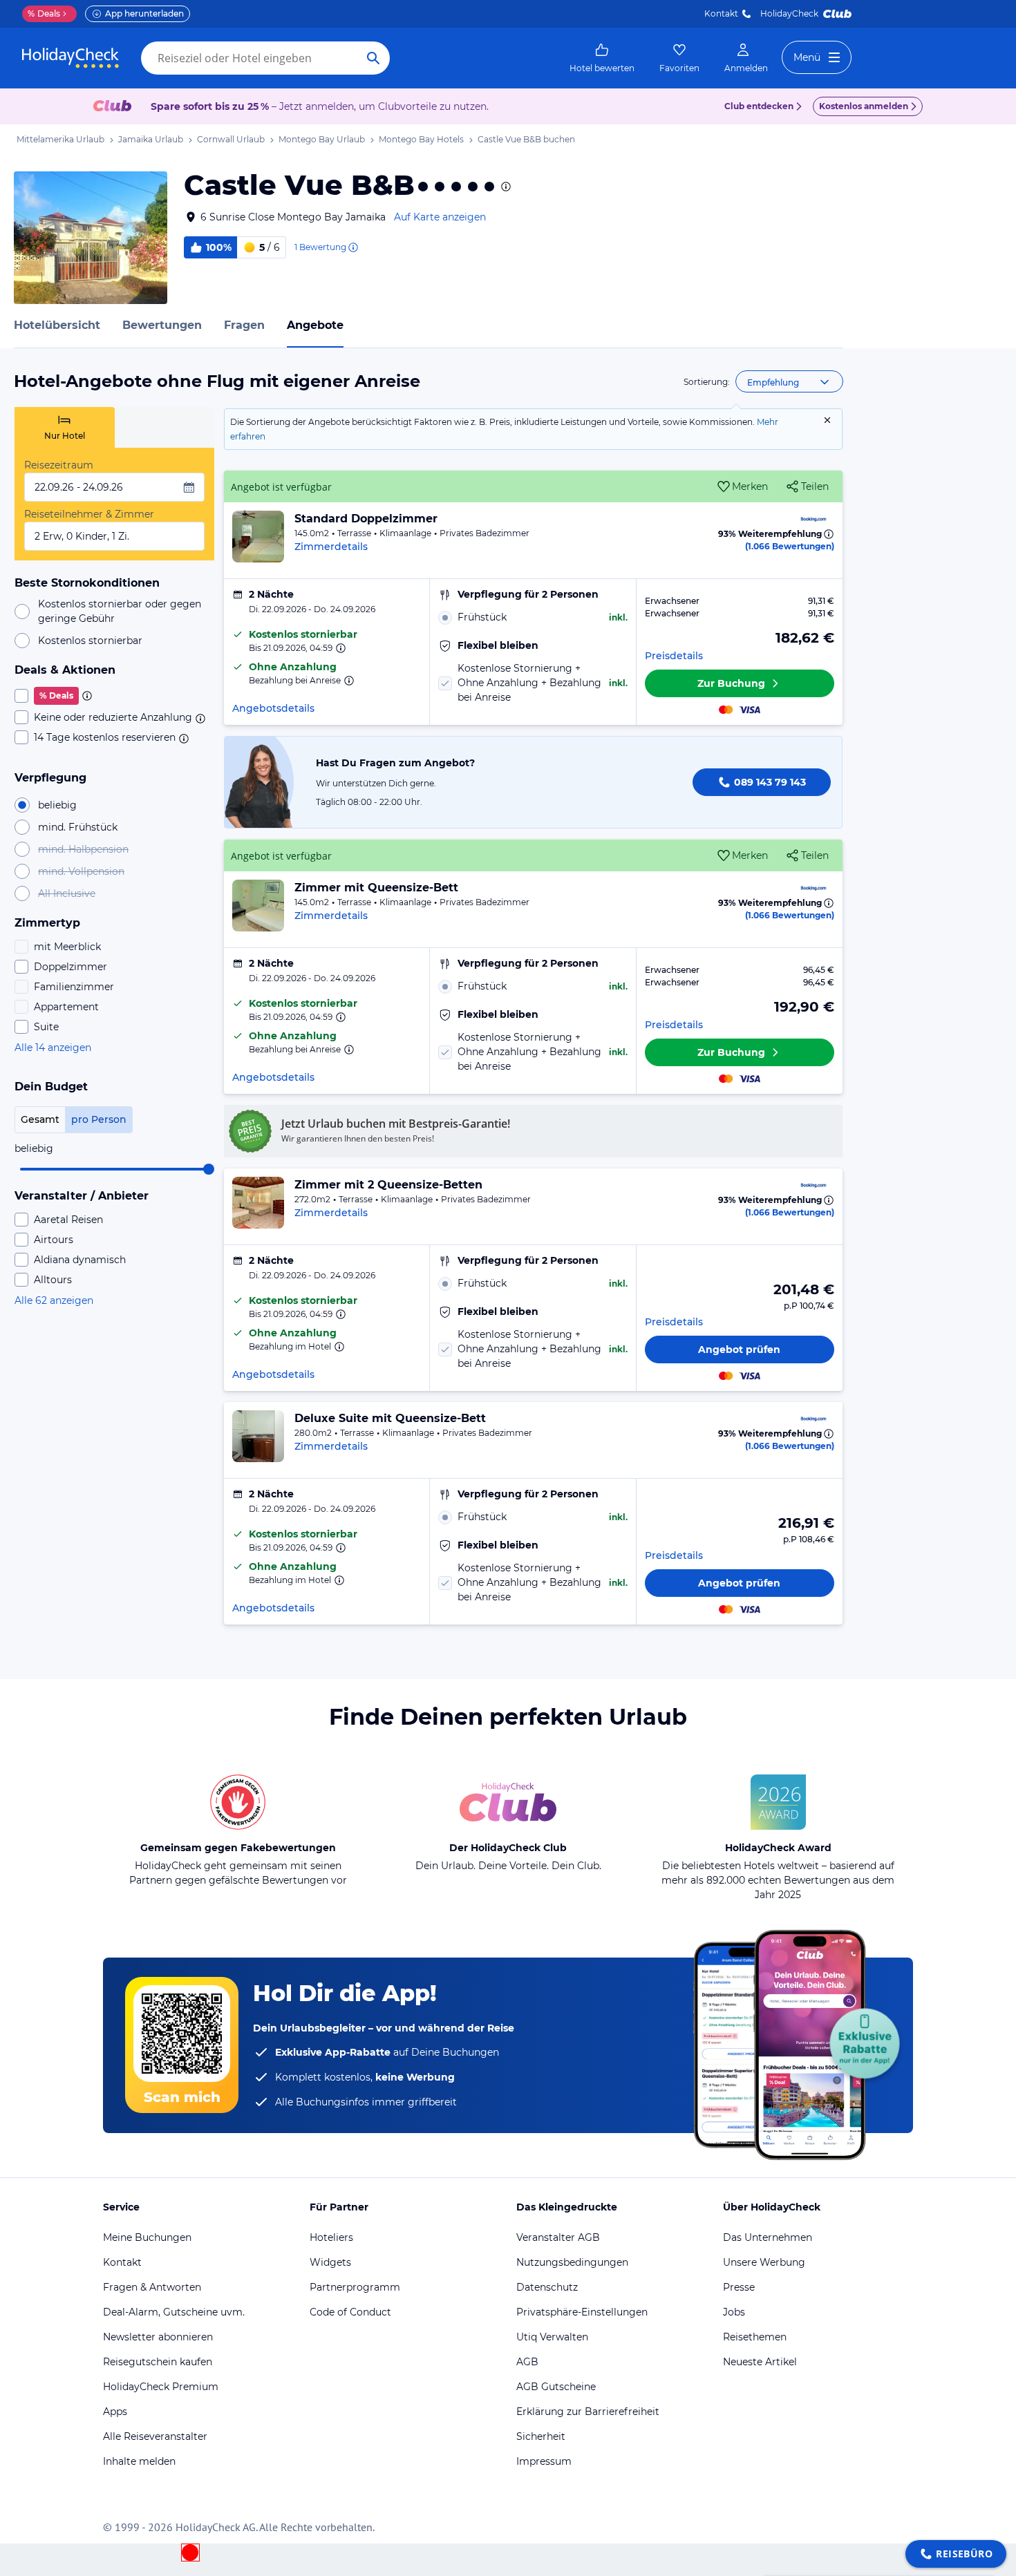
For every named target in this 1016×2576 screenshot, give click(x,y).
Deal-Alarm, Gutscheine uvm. (174, 2312)
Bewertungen (162, 325)
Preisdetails (674, 656)
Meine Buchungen (147, 2237)
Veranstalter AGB (558, 2237)
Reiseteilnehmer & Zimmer (89, 514)
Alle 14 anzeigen (53, 1048)
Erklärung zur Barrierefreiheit (588, 2412)
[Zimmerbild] (258, 537)
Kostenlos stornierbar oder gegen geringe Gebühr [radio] (120, 611)
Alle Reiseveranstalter (155, 2436)
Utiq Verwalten (552, 2337)
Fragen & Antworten (152, 2287)
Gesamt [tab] (40, 1119)
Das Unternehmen (768, 2237)
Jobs (734, 2312)
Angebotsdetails (273, 708)
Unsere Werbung (764, 2262)
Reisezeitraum (59, 465)
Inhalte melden (139, 2461)
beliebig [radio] (57, 805)
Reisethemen (755, 2337)
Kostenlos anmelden (864, 106)
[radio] (533, 617)
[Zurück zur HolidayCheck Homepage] (70, 58)
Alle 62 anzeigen (54, 1300)
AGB (527, 2362)
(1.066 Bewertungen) (790, 546)
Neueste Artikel (760, 2362)
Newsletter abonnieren (158, 2337)
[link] (602, 58)
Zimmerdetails (331, 547)
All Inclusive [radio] (67, 893)
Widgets (330, 2262)
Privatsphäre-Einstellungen (582, 2312)
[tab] (65, 427)
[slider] (209, 1169)
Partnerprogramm (355, 2287)
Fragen (244, 325)
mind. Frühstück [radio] (78, 827)
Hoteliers (331, 2237)
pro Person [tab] (99, 1119)
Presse (739, 2287)
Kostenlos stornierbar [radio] (90, 641)
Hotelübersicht (57, 325)
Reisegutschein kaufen (158, 2362)
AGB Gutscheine (556, 2387)
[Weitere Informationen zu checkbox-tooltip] (86, 696)
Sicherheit (541, 2436)
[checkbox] (114, 696)
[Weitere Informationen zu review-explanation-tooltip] (352, 247)
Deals (44, 13)
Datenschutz (547, 2287)
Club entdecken (759, 106)
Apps (115, 2412)
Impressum (544, 2461)
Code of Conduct (350, 2312)
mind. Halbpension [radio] (83, 849)
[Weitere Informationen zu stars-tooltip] (505, 187)
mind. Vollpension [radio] (81, 871)
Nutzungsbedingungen (572, 2262)
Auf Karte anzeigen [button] (440, 217)
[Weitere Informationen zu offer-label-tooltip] (339, 648)
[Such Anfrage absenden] (373, 58)
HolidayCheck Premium (161, 2387)
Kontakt (721, 13)
